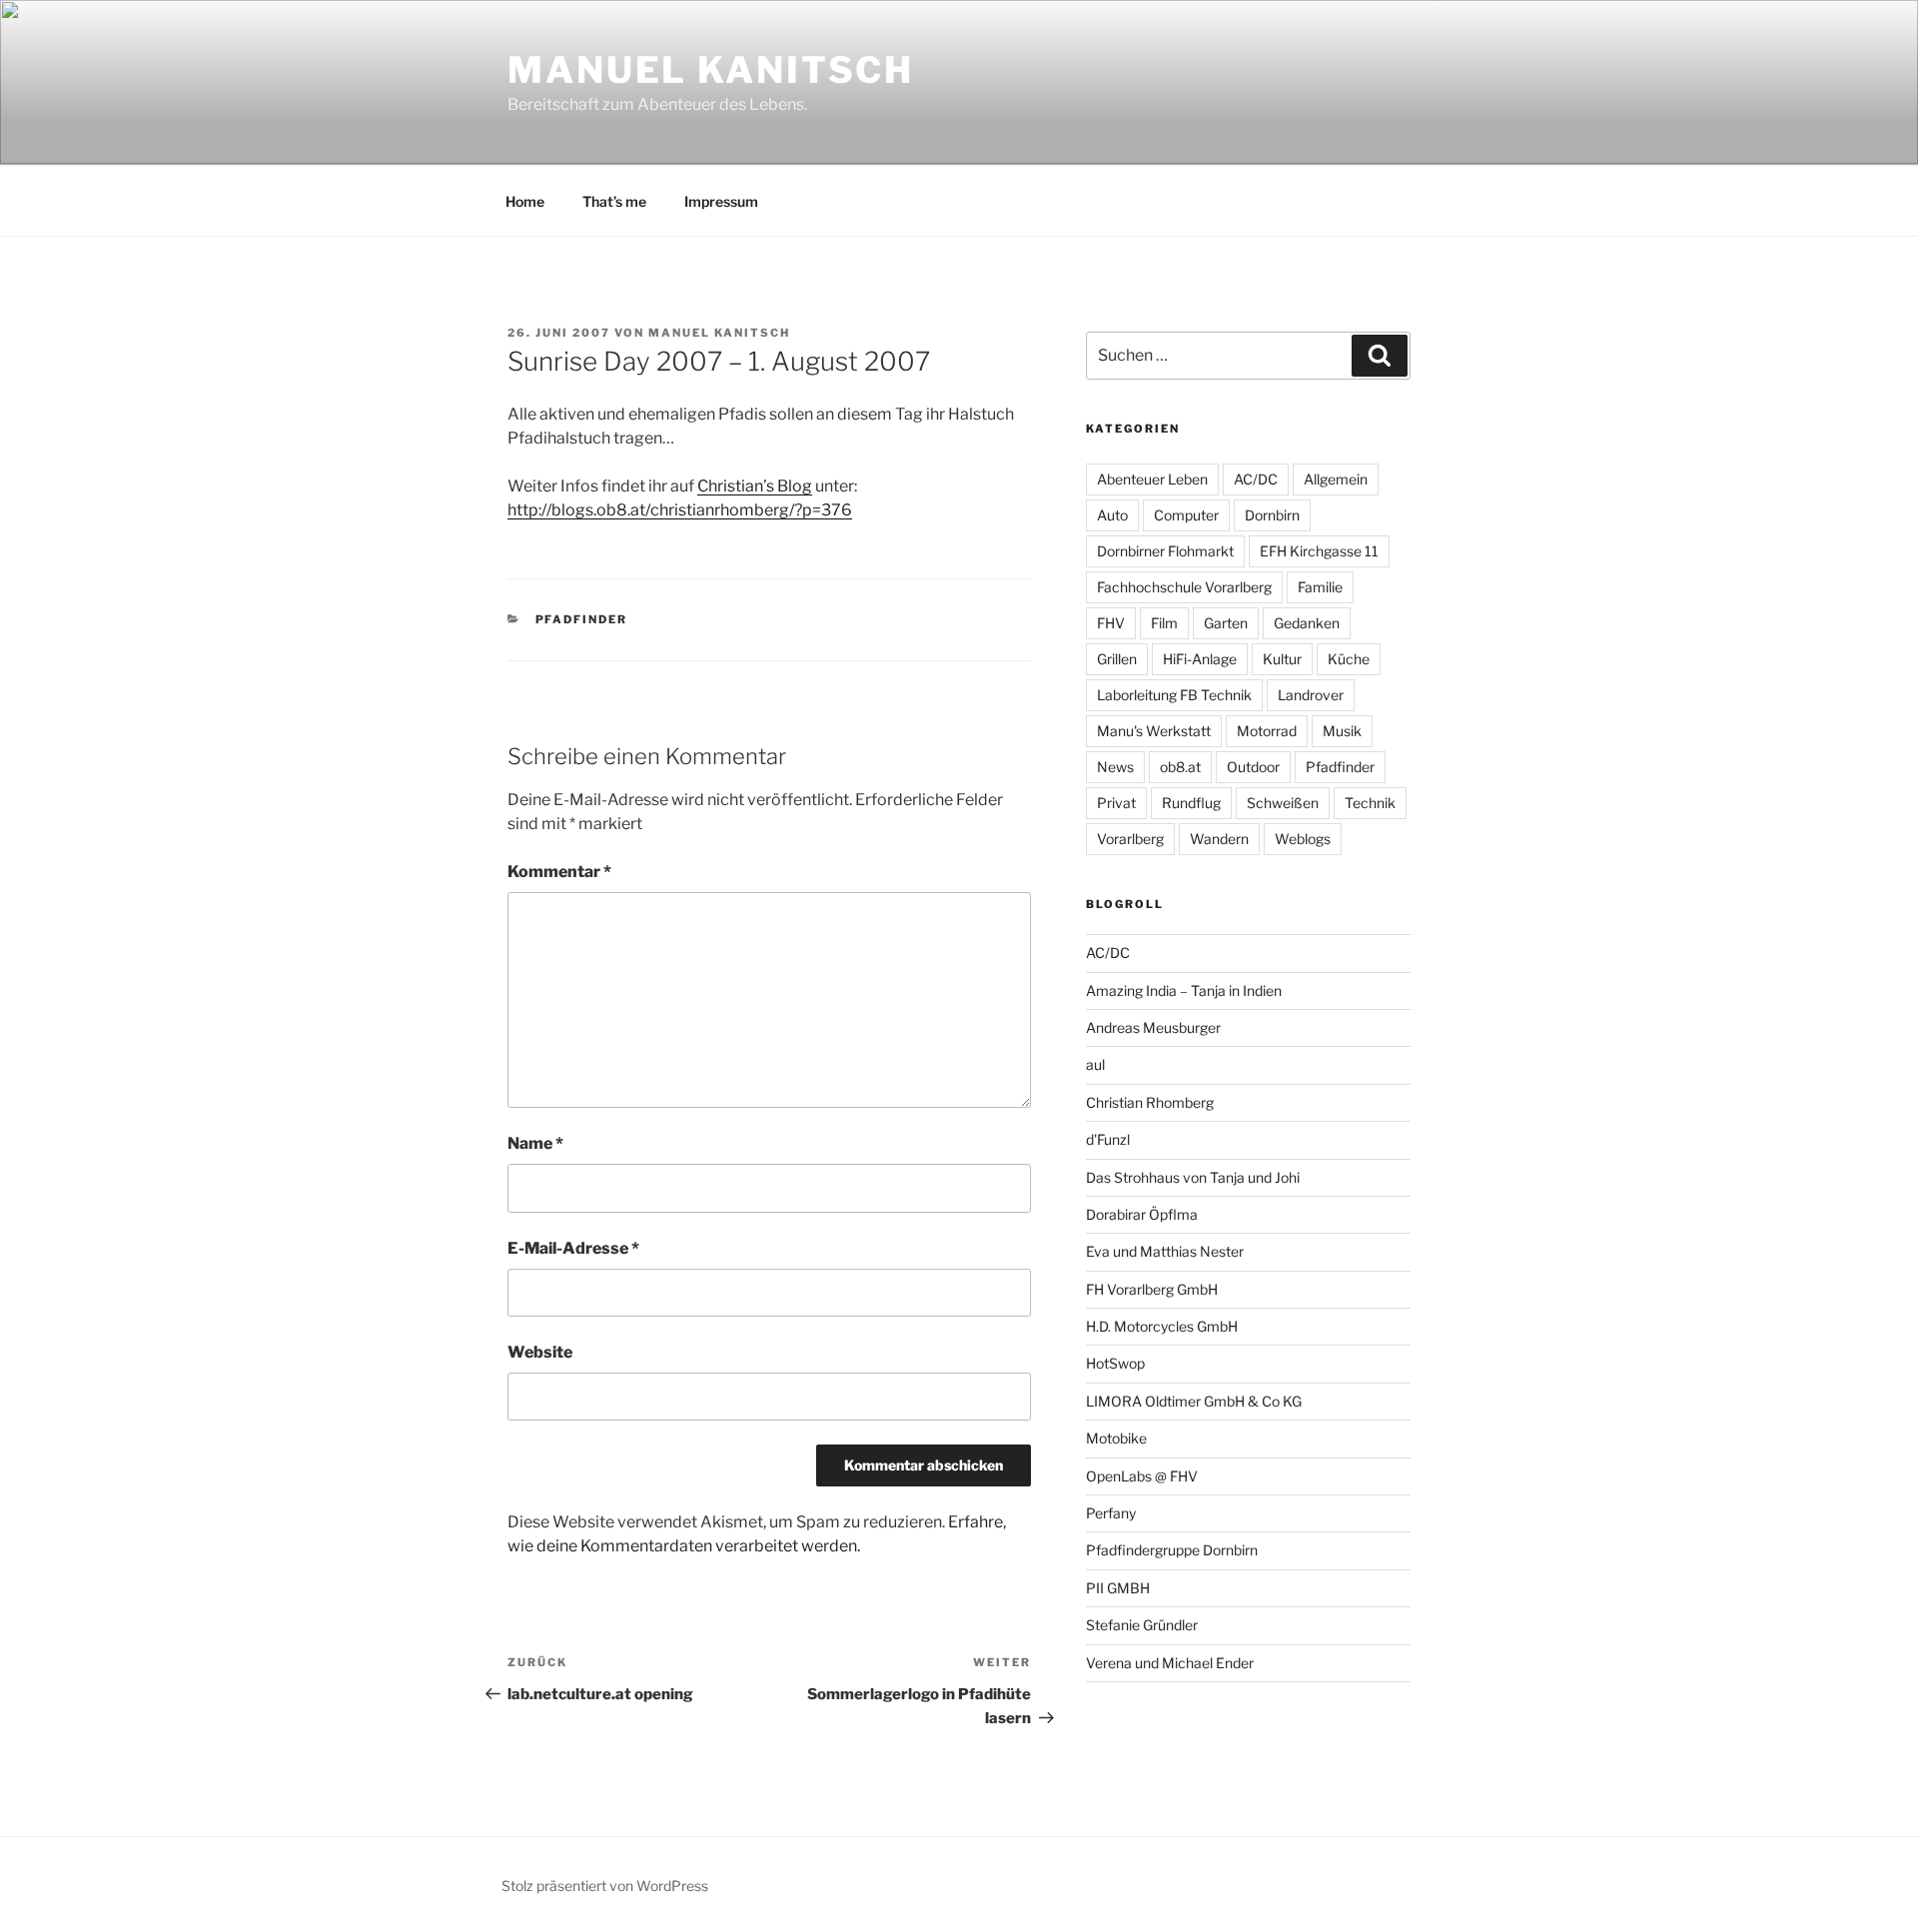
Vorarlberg (1130, 839)
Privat (1116, 803)
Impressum (721, 201)
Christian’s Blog (755, 486)
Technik (1370, 803)
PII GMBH (1118, 1588)
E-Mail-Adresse (573, 1248)
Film (1164, 623)
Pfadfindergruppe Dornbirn (1172, 1550)
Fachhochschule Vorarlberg (1184, 587)
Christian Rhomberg (1150, 1102)
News (1115, 767)
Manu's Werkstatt (1154, 731)
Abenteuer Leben (1152, 479)
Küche (1349, 659)
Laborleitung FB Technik (1174, 695)
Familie (1320, 587)
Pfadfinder (582, 619)
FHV (1111, 623)
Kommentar (559, 872)
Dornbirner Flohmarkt (1165, 551)
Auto (1112, 515)
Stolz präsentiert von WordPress (605, 1886)
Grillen (1117, 659)
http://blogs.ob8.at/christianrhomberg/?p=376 (680, 510)
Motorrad (1267, 731)
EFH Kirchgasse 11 (1319, 551)
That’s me (614, 201)
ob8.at (1180, 767)
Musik (1342, 731)
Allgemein (1336, 479)
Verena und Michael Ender (1170, 1663)
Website (540, 1352)
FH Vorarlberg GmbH (1152, 1289)
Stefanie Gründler (1142, 1625)
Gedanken (1307, 623)
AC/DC (1256, 479)
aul (1095, 1064)
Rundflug (1191, 803)
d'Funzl (1108, 1139)
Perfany (1111, 1513)
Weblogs (1303, 839)
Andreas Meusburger (1153, 1027)
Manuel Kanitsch (711, 70)
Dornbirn (1272, 515)
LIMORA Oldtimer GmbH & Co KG (1194, 1401)
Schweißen (1283, 803)
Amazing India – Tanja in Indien (1184, 990)
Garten (1226, 623)
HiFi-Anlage (1200, 659)
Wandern (1219, 839)
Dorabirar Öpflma (1142, 1214)
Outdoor (1253, 767)
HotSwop (1115, 1363)
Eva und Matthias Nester (1165, 1251)
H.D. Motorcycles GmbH (1162, 1326)
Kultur (1282, 659)
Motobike (1116, 1438)
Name (535, 1143)
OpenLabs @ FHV (1142, 1476)
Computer (1186, 515)
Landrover (1311, 695)
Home (525, 201)
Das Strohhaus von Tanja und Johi (1193, 1177)
